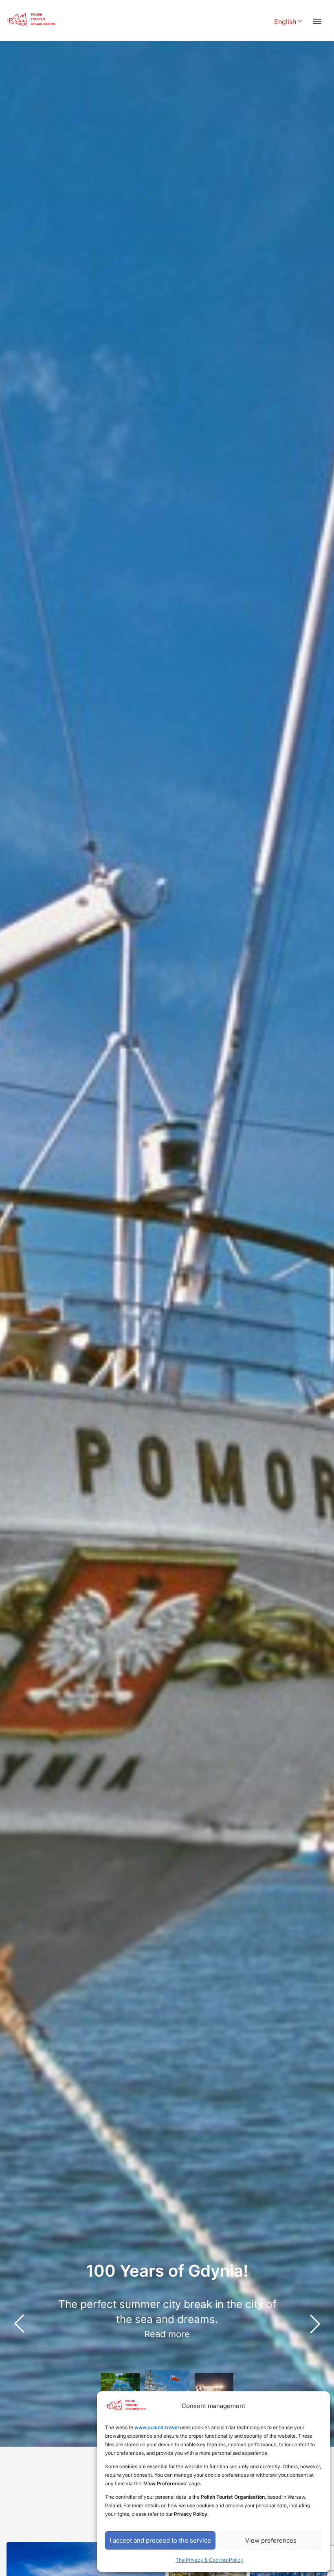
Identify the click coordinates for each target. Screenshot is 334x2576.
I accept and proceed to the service (160, 2540)
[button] (315, 2323)
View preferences (271, 2540)
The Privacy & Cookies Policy (209, 2560)
